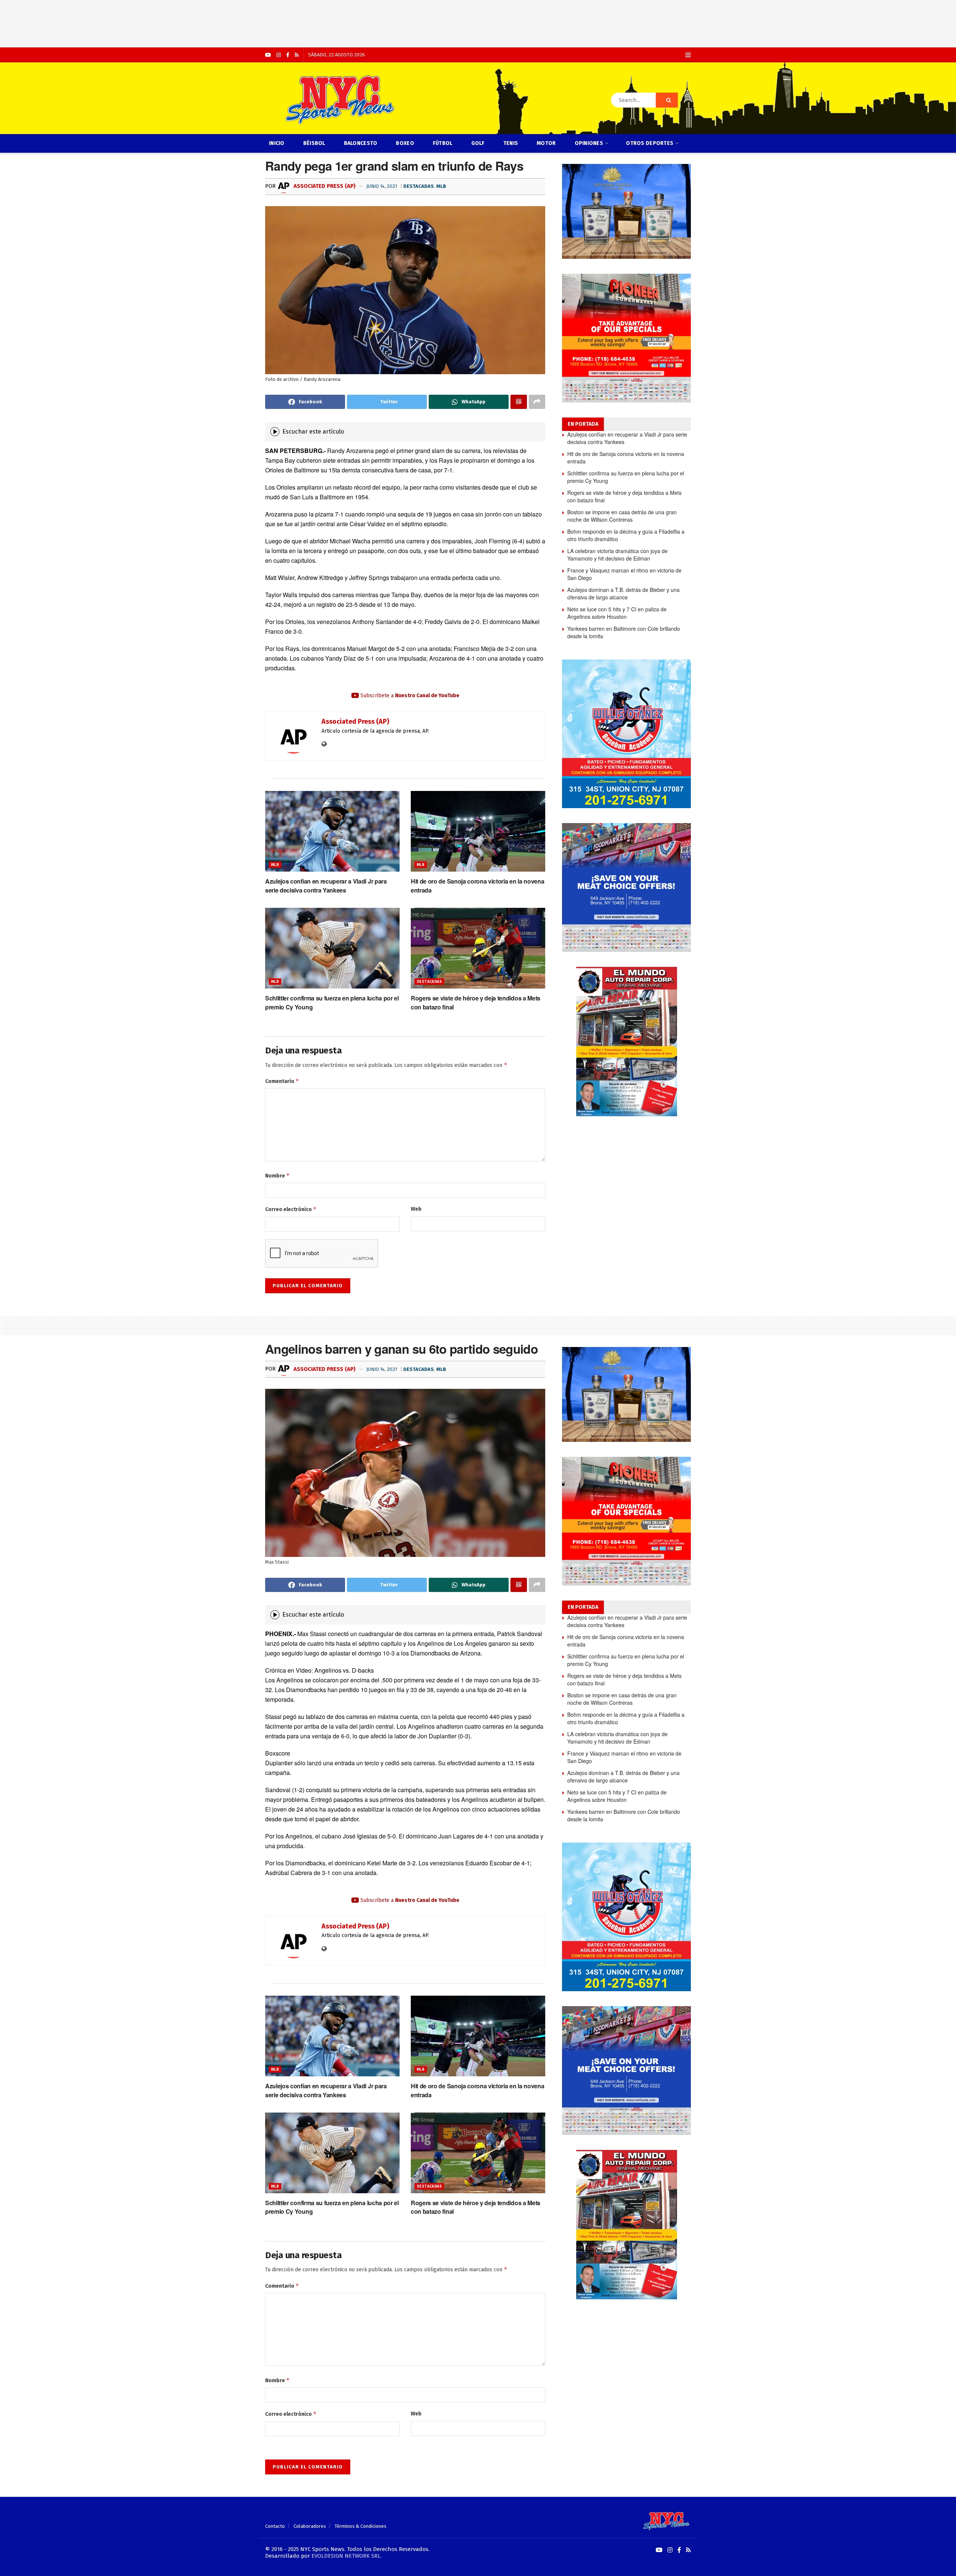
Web (416, 1209)
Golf (478, 143)
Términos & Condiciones (361, 2526)
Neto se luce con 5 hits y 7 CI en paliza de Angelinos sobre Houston (617, 613)
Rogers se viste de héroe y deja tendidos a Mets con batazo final (624, 496)
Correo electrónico (291, 1209)
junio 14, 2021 (382, 186)
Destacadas (419, 186)
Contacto (275, 2526)
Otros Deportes (650, 143)
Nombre (277, 1175)
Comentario (282, 1081)
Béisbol (314, 143)
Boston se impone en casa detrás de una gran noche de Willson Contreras (622, 516)
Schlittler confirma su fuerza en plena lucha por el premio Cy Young (626, 477)
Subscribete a (409, 696)
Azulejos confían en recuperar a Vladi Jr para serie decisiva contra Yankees (326, 885)
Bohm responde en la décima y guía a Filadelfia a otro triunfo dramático (626, 535)
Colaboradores (310, 2526)
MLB (441, 186)
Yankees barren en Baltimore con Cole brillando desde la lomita (624, 632)
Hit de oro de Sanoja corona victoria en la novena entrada (626, 457)
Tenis (511, 143)
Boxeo (405, 143)
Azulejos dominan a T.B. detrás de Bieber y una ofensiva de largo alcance (623, 593)
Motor (546, 143)
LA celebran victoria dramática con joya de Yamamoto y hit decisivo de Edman (617, 555)
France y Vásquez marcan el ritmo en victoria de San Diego (624, 574)
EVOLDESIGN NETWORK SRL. (347, 2556)
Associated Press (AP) (324, 186)
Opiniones (589, 143)
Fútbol (443, 143)
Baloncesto (361, 143)
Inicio (277, 143)
